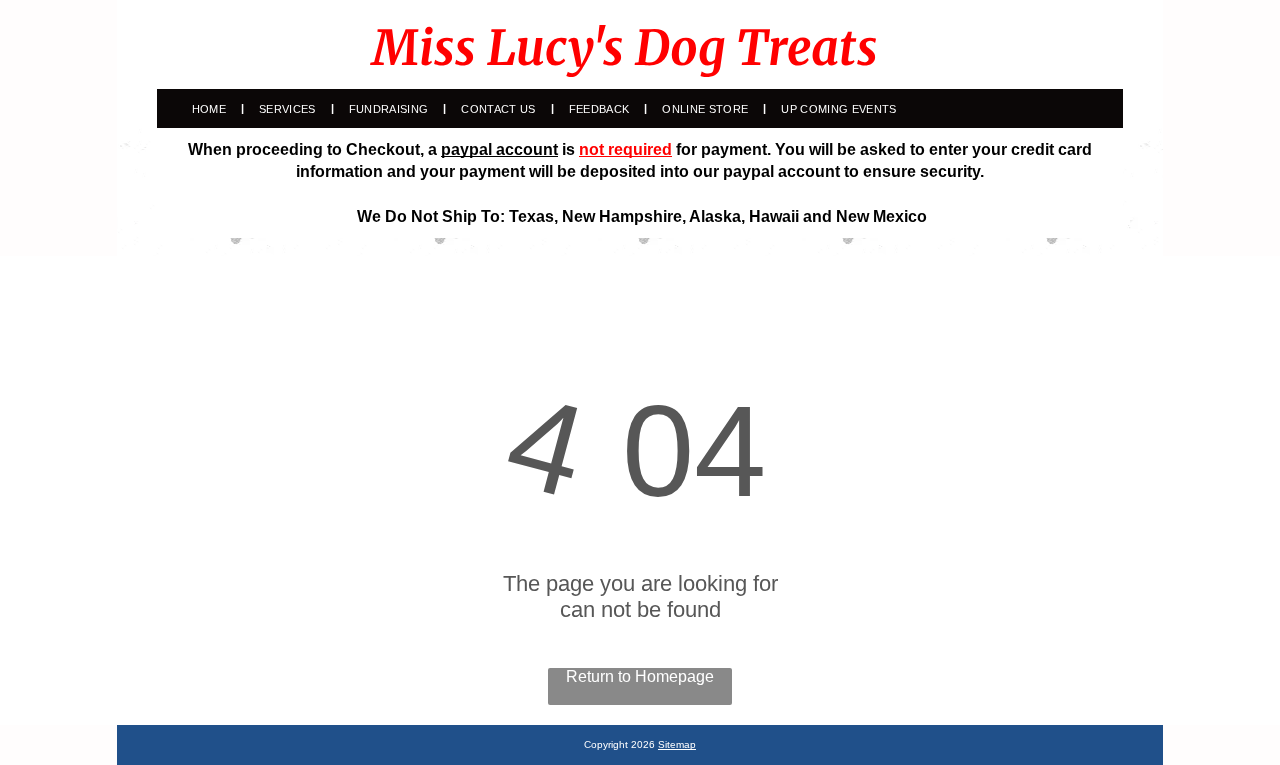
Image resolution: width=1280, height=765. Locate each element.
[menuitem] (210, 109)
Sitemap (677, 744)
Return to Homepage (640, 676)
